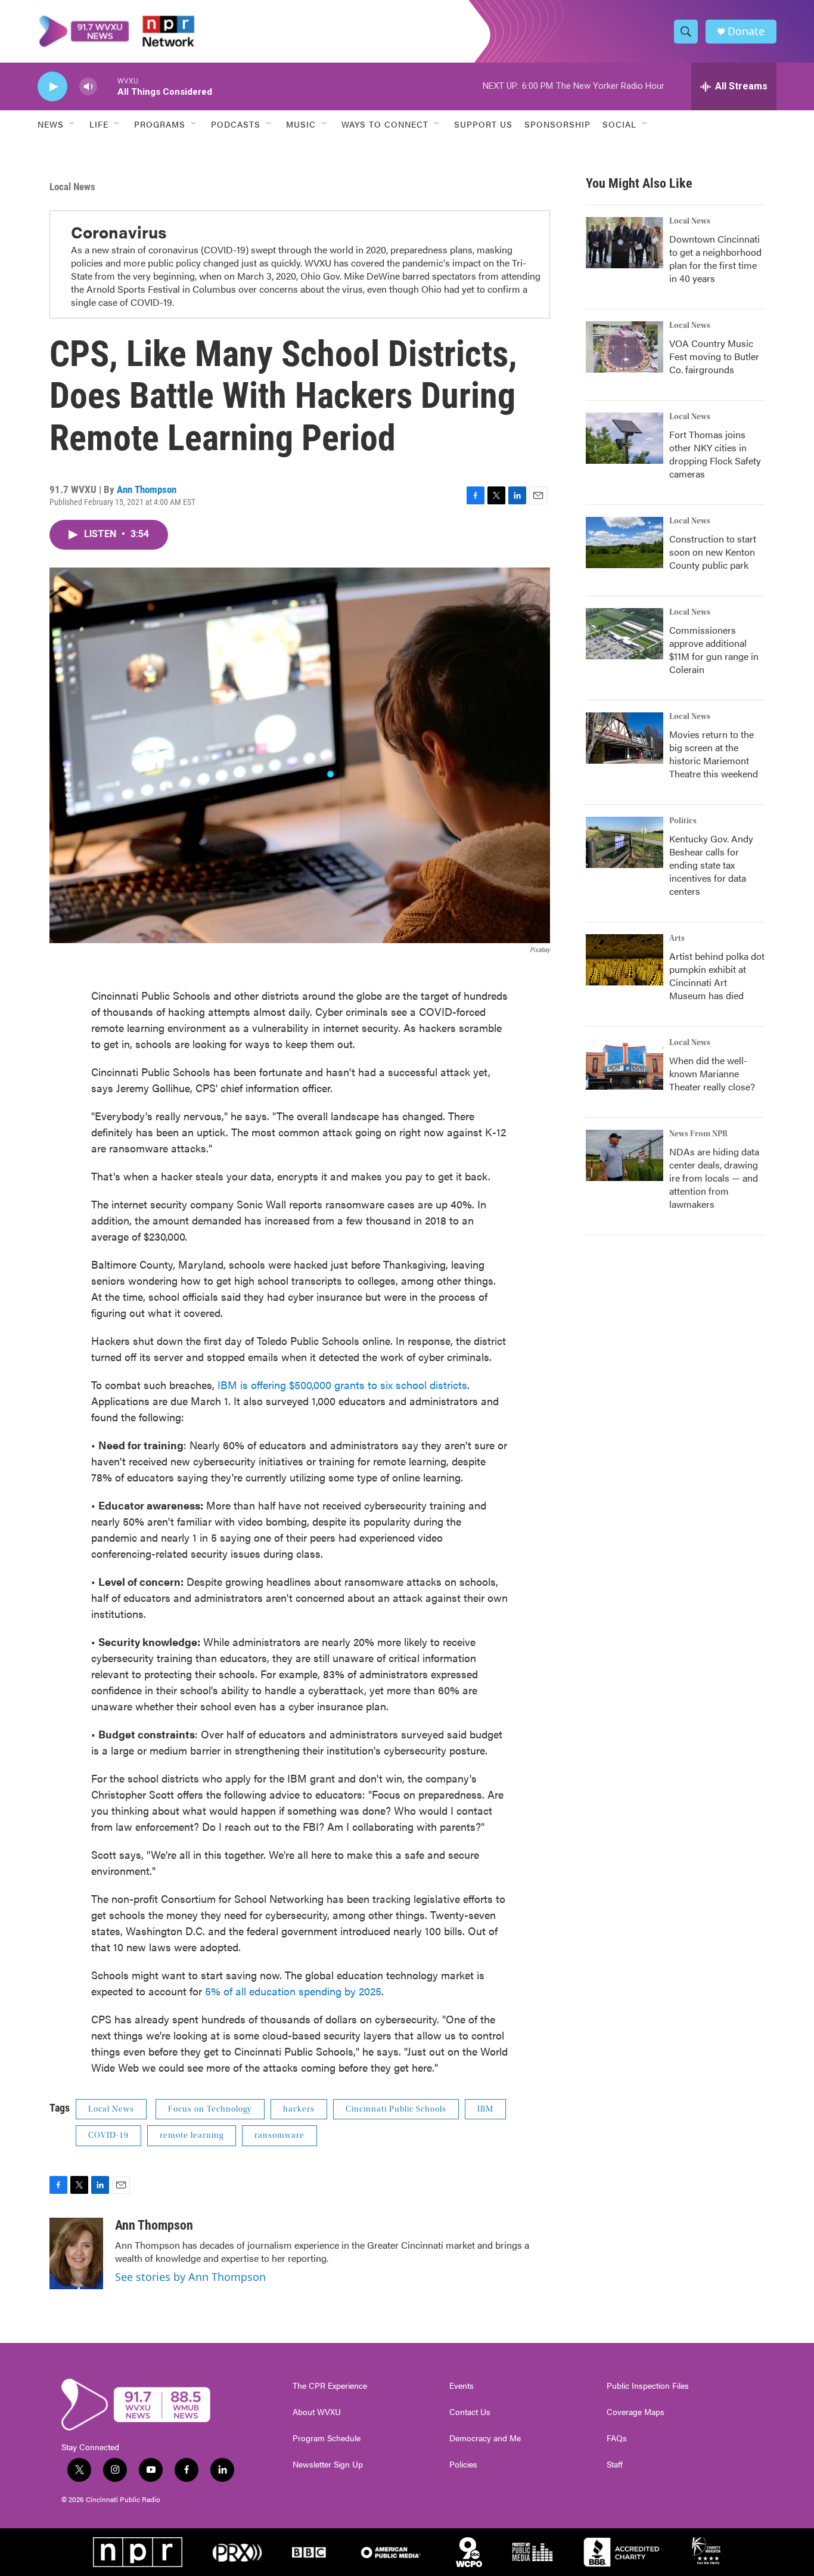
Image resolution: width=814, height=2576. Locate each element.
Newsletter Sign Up (328, 2465)
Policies (463, 2465)
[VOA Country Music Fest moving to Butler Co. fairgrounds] (625, 347)
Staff (615, 2465)
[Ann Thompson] (76, 2253)
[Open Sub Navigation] (73, 124)
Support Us (483, 124)
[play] (52, 87)
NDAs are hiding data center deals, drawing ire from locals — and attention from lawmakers (714, 1178)
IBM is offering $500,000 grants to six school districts (342, 1385)
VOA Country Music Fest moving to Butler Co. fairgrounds (714, 356)
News (51, 124)
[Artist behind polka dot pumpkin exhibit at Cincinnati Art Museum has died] (625, 960)
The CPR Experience (330, 2386)
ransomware (279, 2135)
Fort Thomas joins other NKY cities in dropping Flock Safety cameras (715, 454)
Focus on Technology (210, 2109)
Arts (677, 938)
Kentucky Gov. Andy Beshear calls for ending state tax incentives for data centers (711, 865)
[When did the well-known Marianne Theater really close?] (625, 1064)
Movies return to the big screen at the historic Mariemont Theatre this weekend (714, 754)
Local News (72, 187)
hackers (299, 2109)
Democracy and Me (485, 2438)
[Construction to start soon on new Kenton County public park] (625, 543)
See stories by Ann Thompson (190, 2277)
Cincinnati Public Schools (396, 2109)
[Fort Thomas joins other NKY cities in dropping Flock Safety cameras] (625, 438)
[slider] (107, 86)
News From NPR (698, 1134)
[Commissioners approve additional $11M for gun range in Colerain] (625, 634)
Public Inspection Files (648, 2386)
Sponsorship (557, 124)
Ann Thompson (147, 489)
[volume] (88, 87)
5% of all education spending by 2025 (293, 1991)
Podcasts (236, 124)
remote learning (192, 2135)
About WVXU (317, 2412)
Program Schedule (327, 2438)
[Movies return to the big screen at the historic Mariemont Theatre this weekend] (625, 738)
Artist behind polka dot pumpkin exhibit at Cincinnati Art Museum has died (717, 976)
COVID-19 (108, 2135)
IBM (485, 2109)
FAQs (617, 2438)
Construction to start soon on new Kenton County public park (713, 552)
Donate (746, 31)
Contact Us (470, 2412)
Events (462, 2386)
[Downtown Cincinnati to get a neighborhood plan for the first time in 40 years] (625, 243)
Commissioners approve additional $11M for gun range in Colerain (714, 650)
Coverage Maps (636, 2412)
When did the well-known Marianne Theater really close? (712, 1073)
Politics (683, 821)
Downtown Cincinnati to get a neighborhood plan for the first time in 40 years (715, 258)
